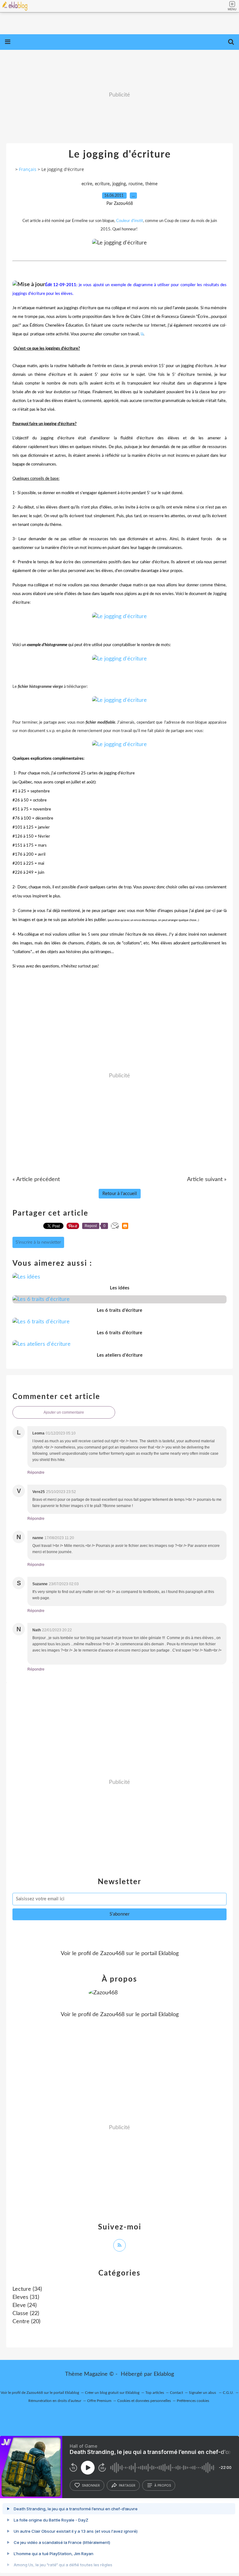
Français (28, 169)
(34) (27, 2289)
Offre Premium (99, 2401)
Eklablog (164, 2374)
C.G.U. (228, 2393)
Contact (176, 2393)
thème (151, 184)
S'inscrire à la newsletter (38, 1242)
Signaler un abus (203, 2393)
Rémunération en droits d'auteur (55, 2401)
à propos (163, 2485)
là (142, 334)
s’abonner (91, 2485)
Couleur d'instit (130, 221)
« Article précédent (36, 1179)
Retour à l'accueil (120, 1194)
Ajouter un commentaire (64, 1412)
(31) (26, 2297)
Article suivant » (207, 1179)
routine (136, 184)
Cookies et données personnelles (144, 2401)
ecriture (102, 184)
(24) (25, 2305)
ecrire (87, 184)
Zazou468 (112, 1954)
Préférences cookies (193, 2401)
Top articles (155, 2393)
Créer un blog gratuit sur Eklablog (112, 2393)
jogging (119, 184)
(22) (26, 2314)
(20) (26, 2322)
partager (127, 2485)
